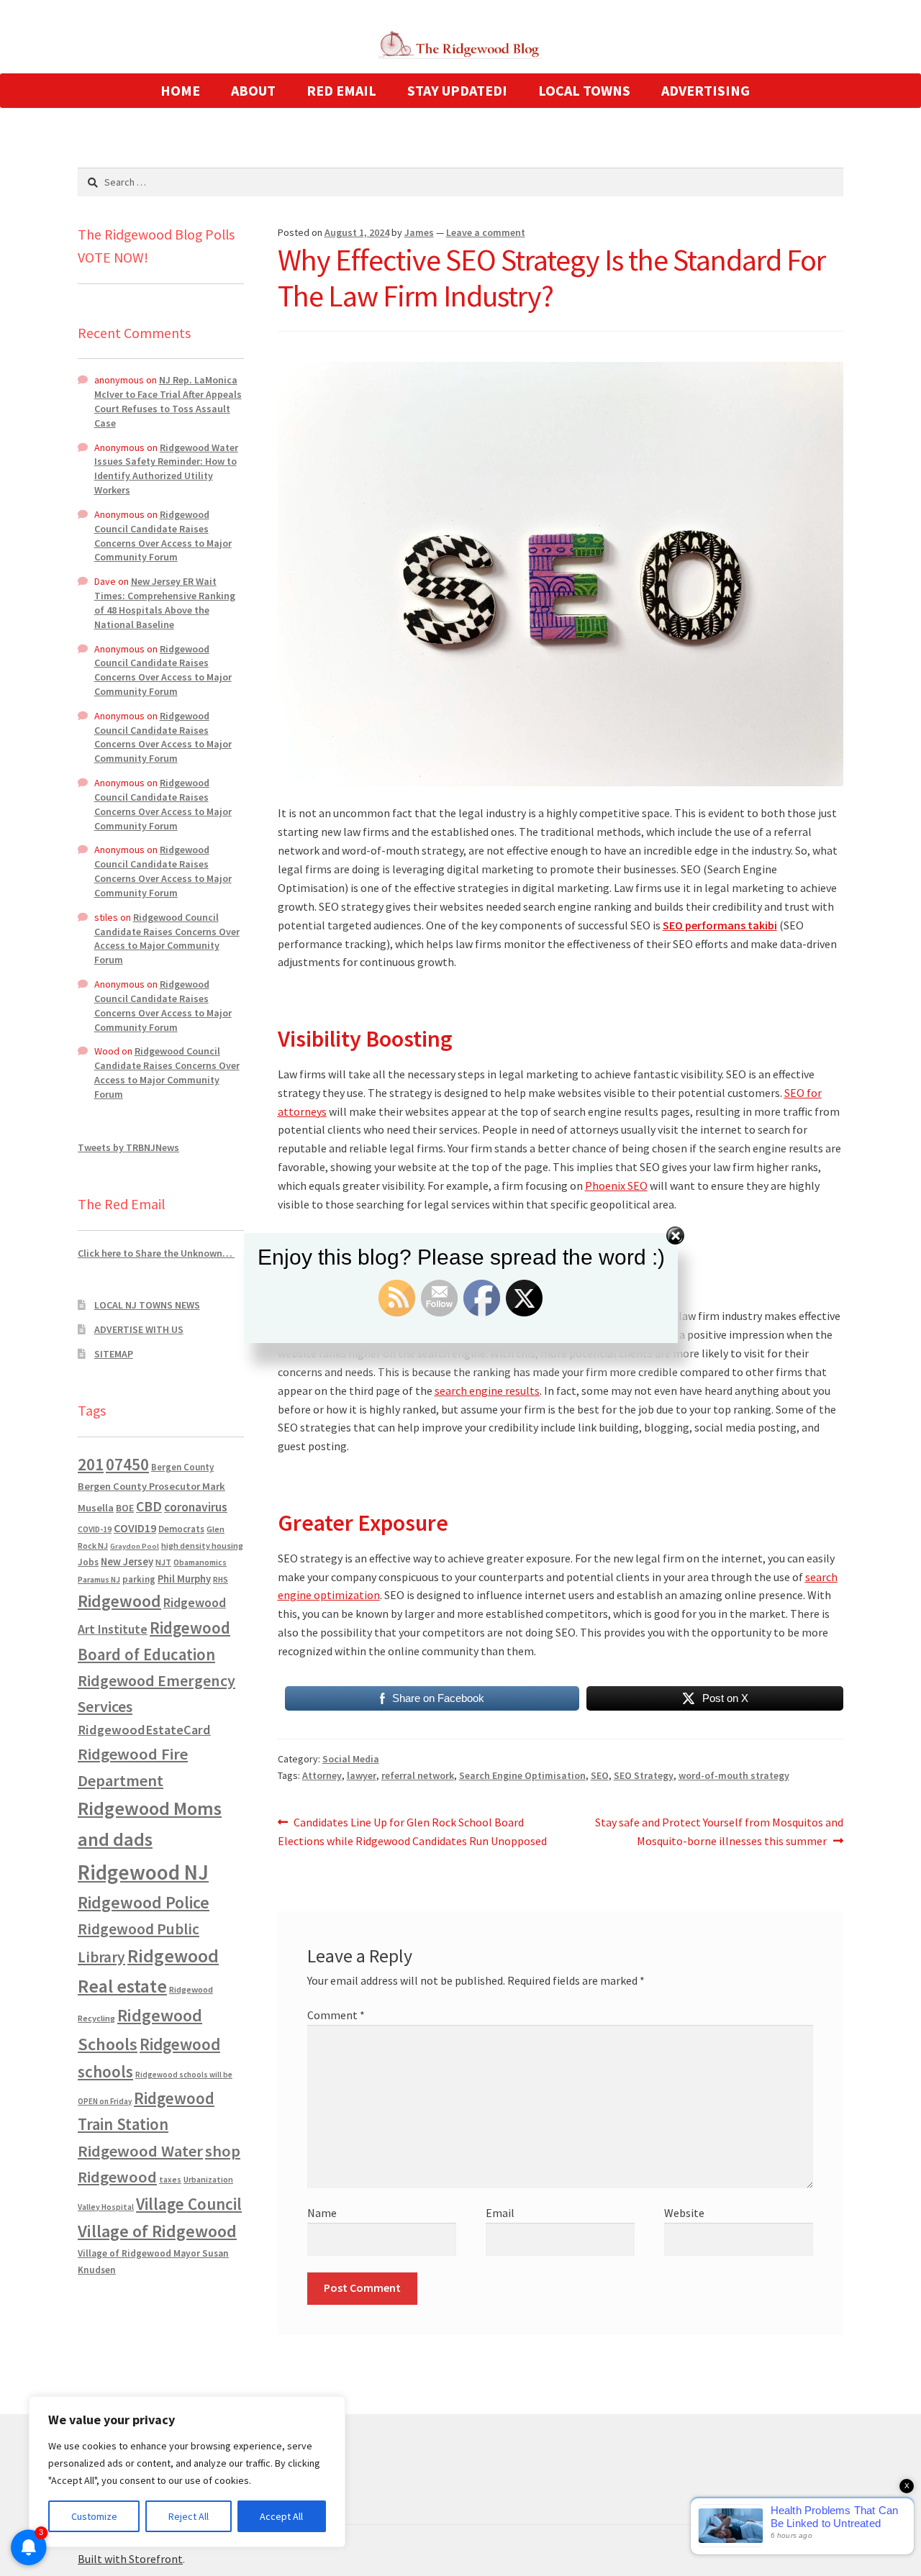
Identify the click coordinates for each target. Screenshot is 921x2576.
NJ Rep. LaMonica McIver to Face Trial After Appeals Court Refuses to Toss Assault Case (168, 401)
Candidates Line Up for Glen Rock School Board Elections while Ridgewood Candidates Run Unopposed (412, 1831)
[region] (187, 2472)
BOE (125, 1508)
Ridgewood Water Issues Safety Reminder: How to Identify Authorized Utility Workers (166, 469)
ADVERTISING (706, 90)
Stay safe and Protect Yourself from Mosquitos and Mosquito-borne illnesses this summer (719, 1831)
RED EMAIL (341, 90)
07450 (127, 1464)
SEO (600, 1775)
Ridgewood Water (140, 2151)
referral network (418, 1775)
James (419, 232)
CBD (149, 1506)
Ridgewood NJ (143, 1872)
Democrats (181, 1529)
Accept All (281, 2516)
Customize (94, 2516)
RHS (221, 1579)
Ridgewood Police (144, 1902)
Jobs (88, 1562)
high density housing (202, 1546)
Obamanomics (200, 1562)
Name (322, 2213)
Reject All (189, 2516)
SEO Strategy (644, 1775)
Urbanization (208, 2179)
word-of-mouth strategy (734, 1775)
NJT (163, 1562)
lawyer (362, 1775)
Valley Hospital (106, 2207)
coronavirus (196, 1507)
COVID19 (135, 1528)
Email (500, 2213)
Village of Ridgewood (157, 2231)
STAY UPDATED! (457, 90)
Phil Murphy (184, 1579)
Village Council (189, 2204)
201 (91, 1464)
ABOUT (253, 90)
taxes (170, 2180)
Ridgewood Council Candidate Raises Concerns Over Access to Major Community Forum (163, 536)
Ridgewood (119, 1601)
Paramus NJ (99, 1580)
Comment (336, 2015)
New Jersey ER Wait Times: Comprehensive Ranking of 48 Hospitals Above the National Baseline (165, 602)
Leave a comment (486, 232)
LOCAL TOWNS (584, 90)
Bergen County (182, 1467)
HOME (180, 90)
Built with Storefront (130, 2559)
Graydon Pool (135, 1546)
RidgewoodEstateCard (144, 1730)
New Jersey (127, 1562)
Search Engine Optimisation (522, 1775)
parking (139, 1579)
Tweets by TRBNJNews (128, 1147)
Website (684, 2213)
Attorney (322, 1775)
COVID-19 (95, 1529)
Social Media (351, 1759)
